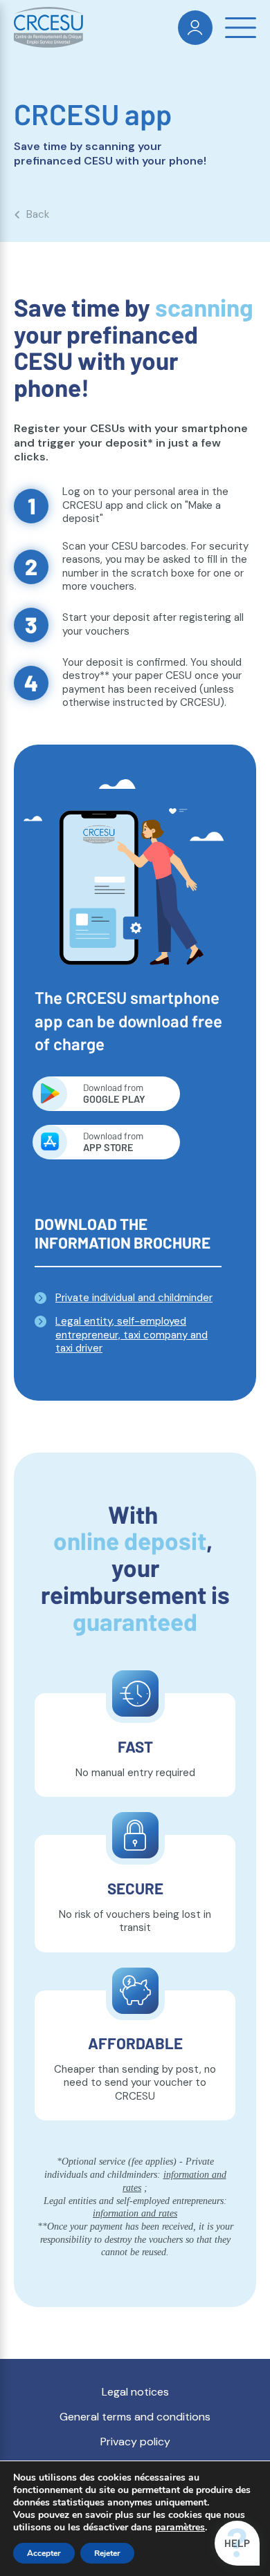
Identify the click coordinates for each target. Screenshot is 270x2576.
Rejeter (107, 2553)
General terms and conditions (135, 2417)
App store (113, 1141)
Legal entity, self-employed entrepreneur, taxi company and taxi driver (132, 1335)
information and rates (135, 2213)
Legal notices (135, 2392)
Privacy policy (135, 2442)
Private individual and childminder (134, 1298)
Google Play (114, 1093)
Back (38, 215)
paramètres (180, 2528)
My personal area (196, 28)
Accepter (44, 2553)
